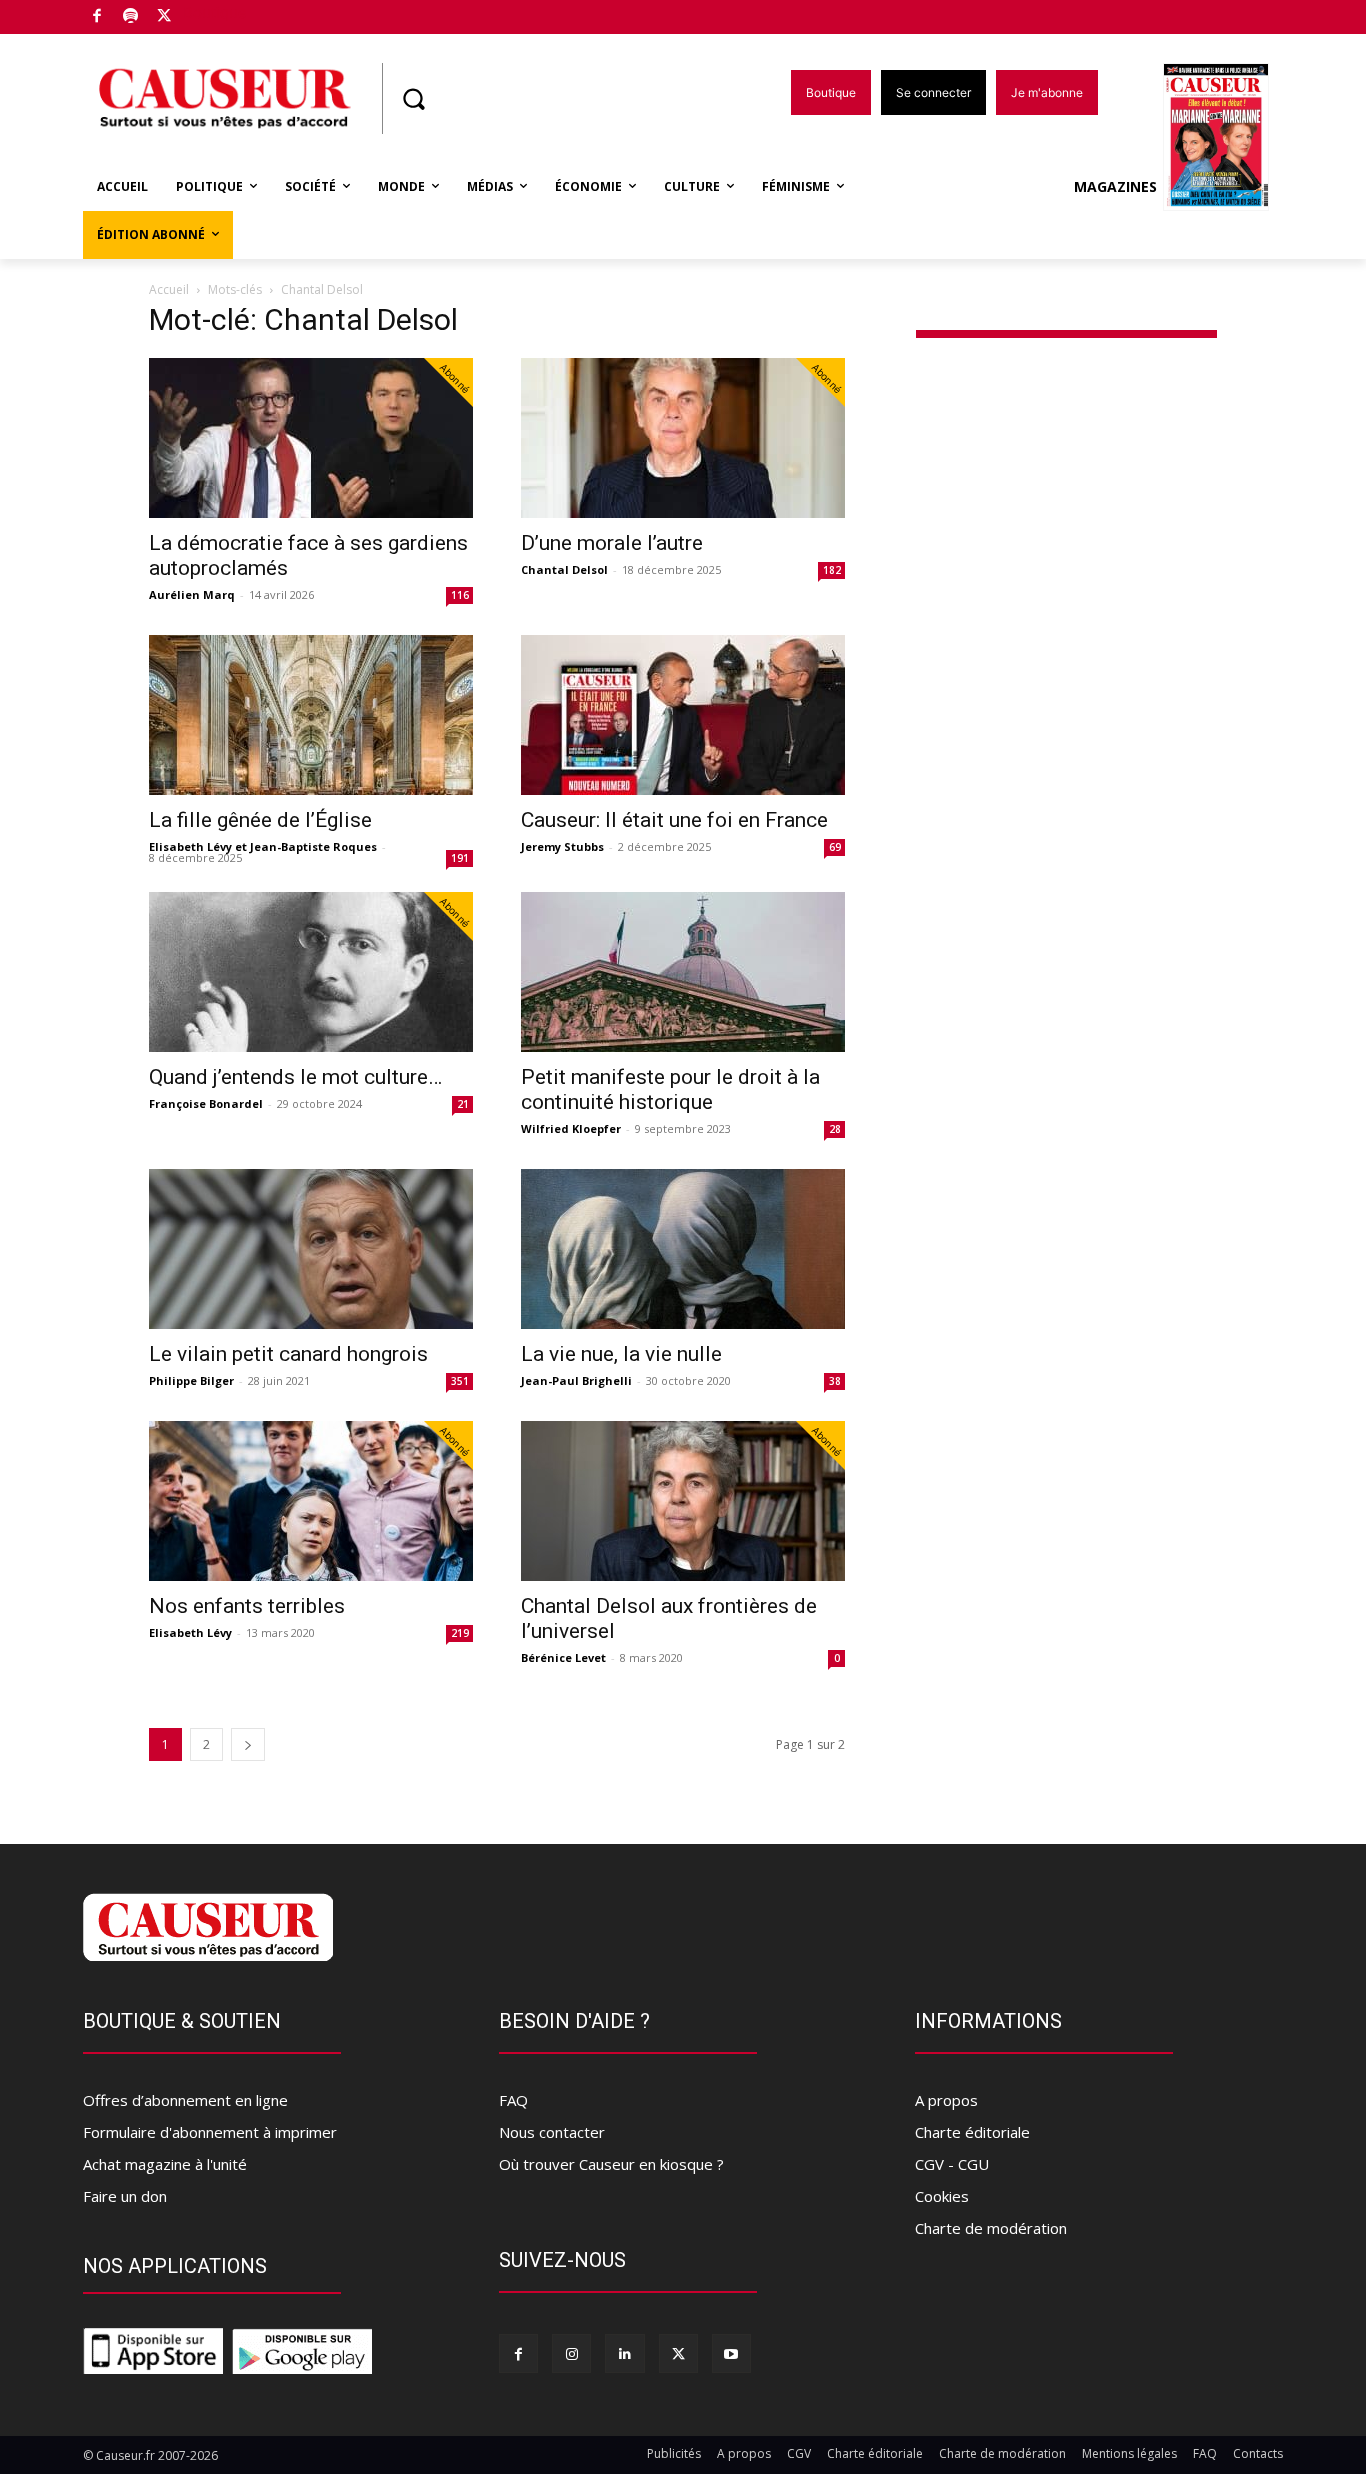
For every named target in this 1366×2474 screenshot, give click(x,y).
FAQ (513, 2100)
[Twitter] (164, 17)
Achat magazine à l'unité (165, 2164)
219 (460, 1633)
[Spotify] (131, 17)
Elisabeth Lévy (190, 1632)
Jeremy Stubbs (562, 846)
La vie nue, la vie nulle (621, 1354)
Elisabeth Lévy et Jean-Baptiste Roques (263, 846)
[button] (413, 99)
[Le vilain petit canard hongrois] (311, 1249)
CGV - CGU (952, 2164)
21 (463, 1104)
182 (832, 570)
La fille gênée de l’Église (260, 820)
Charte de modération (991, 2228)
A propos (946, 2100)
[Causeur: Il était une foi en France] (683, 715)
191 (460, 858)
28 (835, 1129)
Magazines (1115, 186)
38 (835, 1381)
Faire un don (125, 2196)
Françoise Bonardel (206, 1103)
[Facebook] (97, 17)
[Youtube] (731, 2353)
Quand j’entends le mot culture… (295, 1077)
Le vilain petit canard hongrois (288, 1354)
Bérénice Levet (563, 1657)
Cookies (942, 2196)
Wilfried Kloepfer (571, 1128)
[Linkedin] (624, 2353)
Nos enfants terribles (247, 1606)
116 (460, 595)
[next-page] (248, 1744)
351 (460, 1381)
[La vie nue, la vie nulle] (683, 1249)
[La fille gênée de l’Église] (311, 715)
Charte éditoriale (972, 2132)
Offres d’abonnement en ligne (185, 2100)
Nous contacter (552, 2132)
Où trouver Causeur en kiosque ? (611, 2164)
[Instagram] (571, 2353)
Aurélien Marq (192, 594)
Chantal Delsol (564, 569)
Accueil (169, 289)
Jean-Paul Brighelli (576, 1380)
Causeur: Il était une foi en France (674, 820)
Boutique (215, 12)
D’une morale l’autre (612, 543)
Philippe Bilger (191, 1380)
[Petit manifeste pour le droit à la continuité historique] (683, 972)
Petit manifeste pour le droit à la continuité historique (670, 1089)
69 (835, 847)
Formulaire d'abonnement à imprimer (210, 2132)
